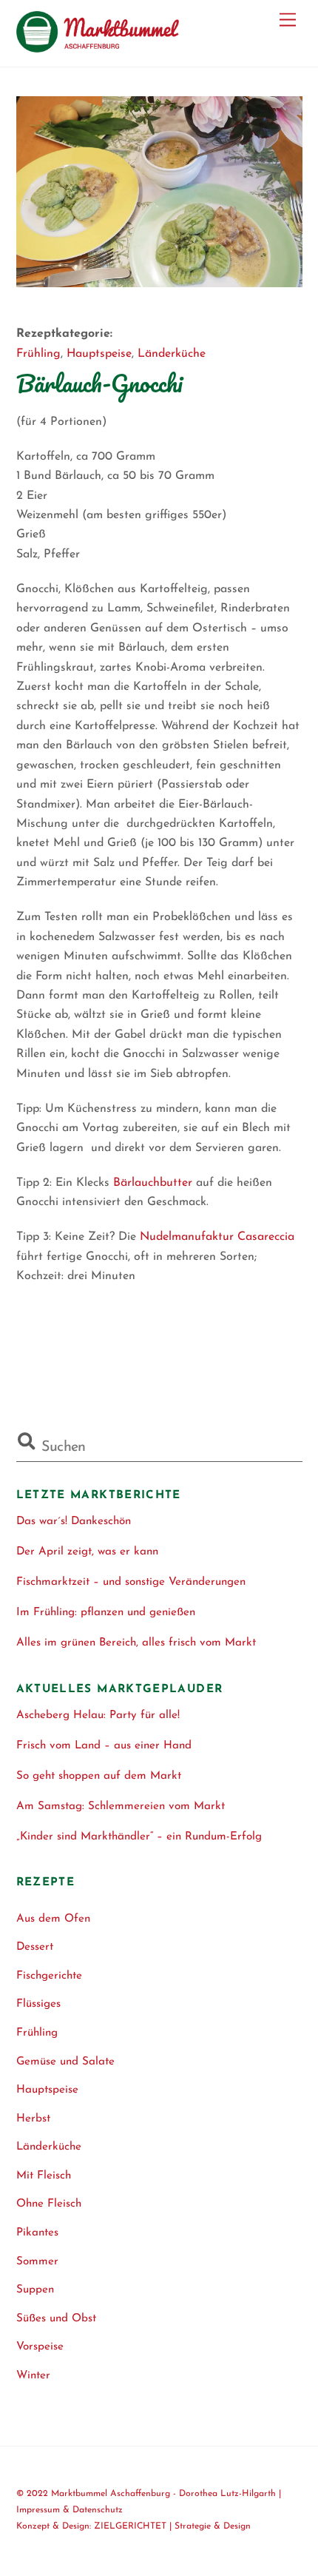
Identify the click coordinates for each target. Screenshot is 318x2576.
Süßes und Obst (56, 2319)
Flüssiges (38, 2004)
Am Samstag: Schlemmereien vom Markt (121, 1807)
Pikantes (37, 2233)
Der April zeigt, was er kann (87, 1552)
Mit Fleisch (44, 2176)
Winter (33, 2376)
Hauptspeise (99, 354)
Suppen (35, 2290)
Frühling (38, 354)
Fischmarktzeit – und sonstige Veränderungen (131, 1582)
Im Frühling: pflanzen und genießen (106, 1613)
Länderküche (172, 354)
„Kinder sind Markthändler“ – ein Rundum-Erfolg (139, 1837)
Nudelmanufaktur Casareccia (217, 1237)
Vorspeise (40, 2347)
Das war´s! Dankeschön (74, 1522)
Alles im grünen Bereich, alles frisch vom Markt (136, 1643)
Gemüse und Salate (65, 2062)
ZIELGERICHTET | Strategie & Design (172, 2526)
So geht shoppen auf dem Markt (99, 1776)
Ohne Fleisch (49, 2204)
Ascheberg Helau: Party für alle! (98, 1715)
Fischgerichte (49, 1976)
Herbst (33, 2119)
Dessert (35, 1947)
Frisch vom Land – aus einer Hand (104, 1746)
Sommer (37, 2262)
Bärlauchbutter (153, 1183)
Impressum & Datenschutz (70, 2510)
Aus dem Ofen (53, 1919)
